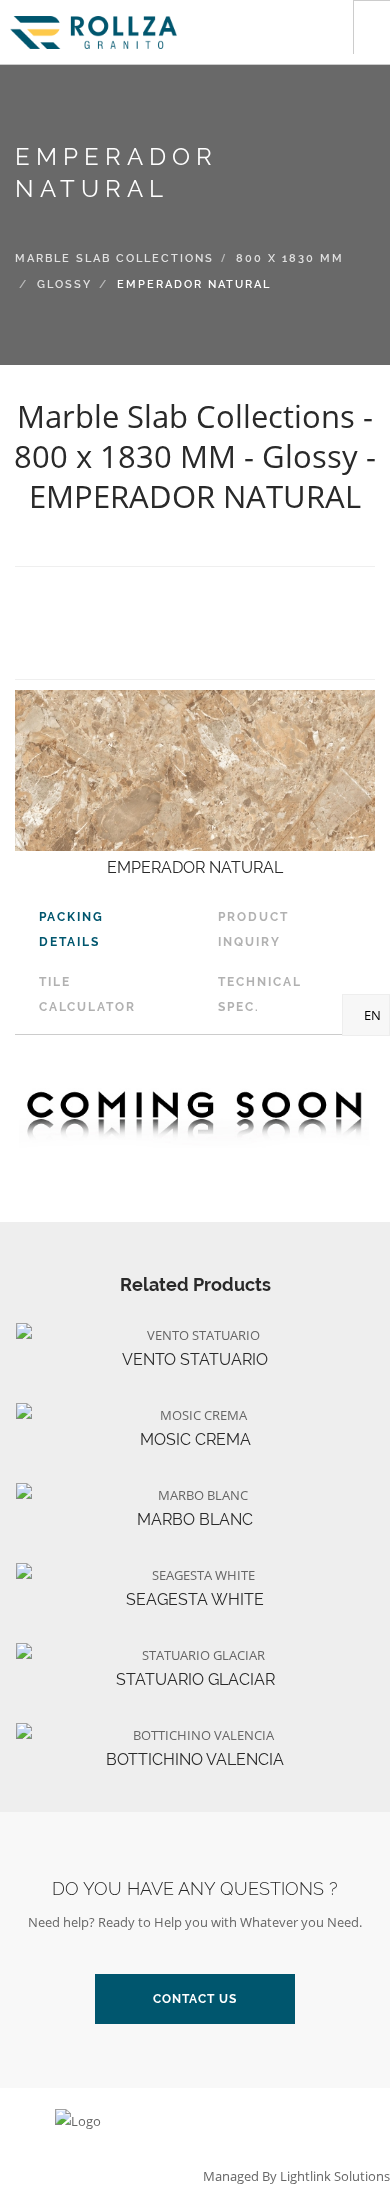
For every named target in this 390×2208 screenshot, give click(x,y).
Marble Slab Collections (114, 258)
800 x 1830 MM (290, 258)
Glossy (64, 284)
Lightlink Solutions (335, 2176)
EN (371, 1015)
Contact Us (195, 1999)
